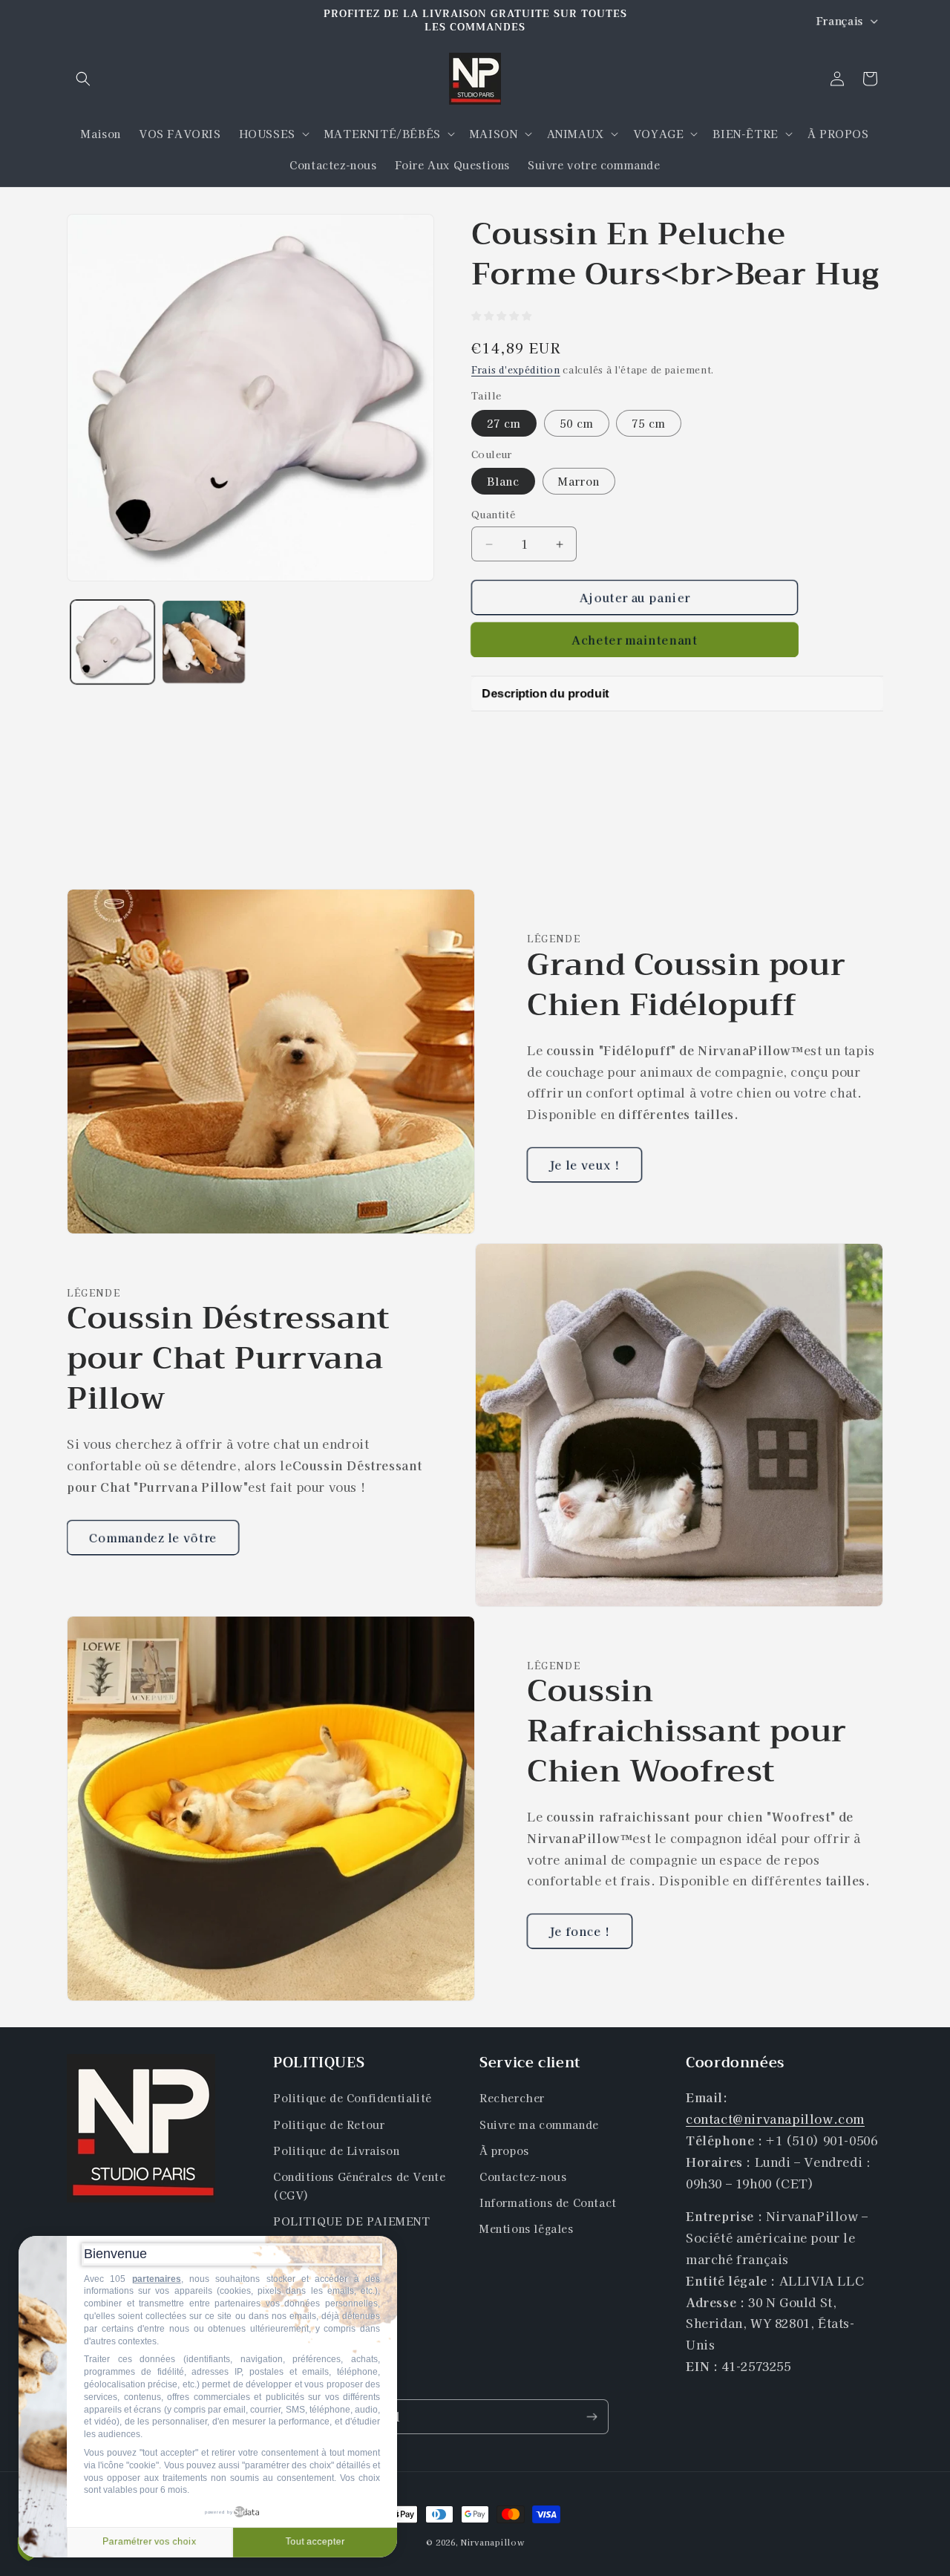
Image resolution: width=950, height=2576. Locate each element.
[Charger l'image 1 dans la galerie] (112, 642)
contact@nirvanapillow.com (775, 2119)
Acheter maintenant (635, 640)
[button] (83, 79)
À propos (504, 2151)
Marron (579, 481)
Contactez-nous (523, 2176)
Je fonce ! (580, 1931)
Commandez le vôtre (153, 1537)
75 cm (649, 423)
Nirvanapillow (492, 2542)
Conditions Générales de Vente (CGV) (359, 2186)
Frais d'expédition (516, 369)
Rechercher (512, 2099)
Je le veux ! (585, 1164)
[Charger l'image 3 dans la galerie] (204, 642)
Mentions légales (527, 2229)
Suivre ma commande (539, 2125)
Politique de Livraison (336, 2151)
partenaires (157, 2279)
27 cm (504, 423)
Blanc (503, 481)
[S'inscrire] (592, 2417)
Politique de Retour (329, 2125)
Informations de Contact (548, 2202)
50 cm (577, 423)
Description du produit (539, 693)
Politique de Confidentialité (353, 2099)
